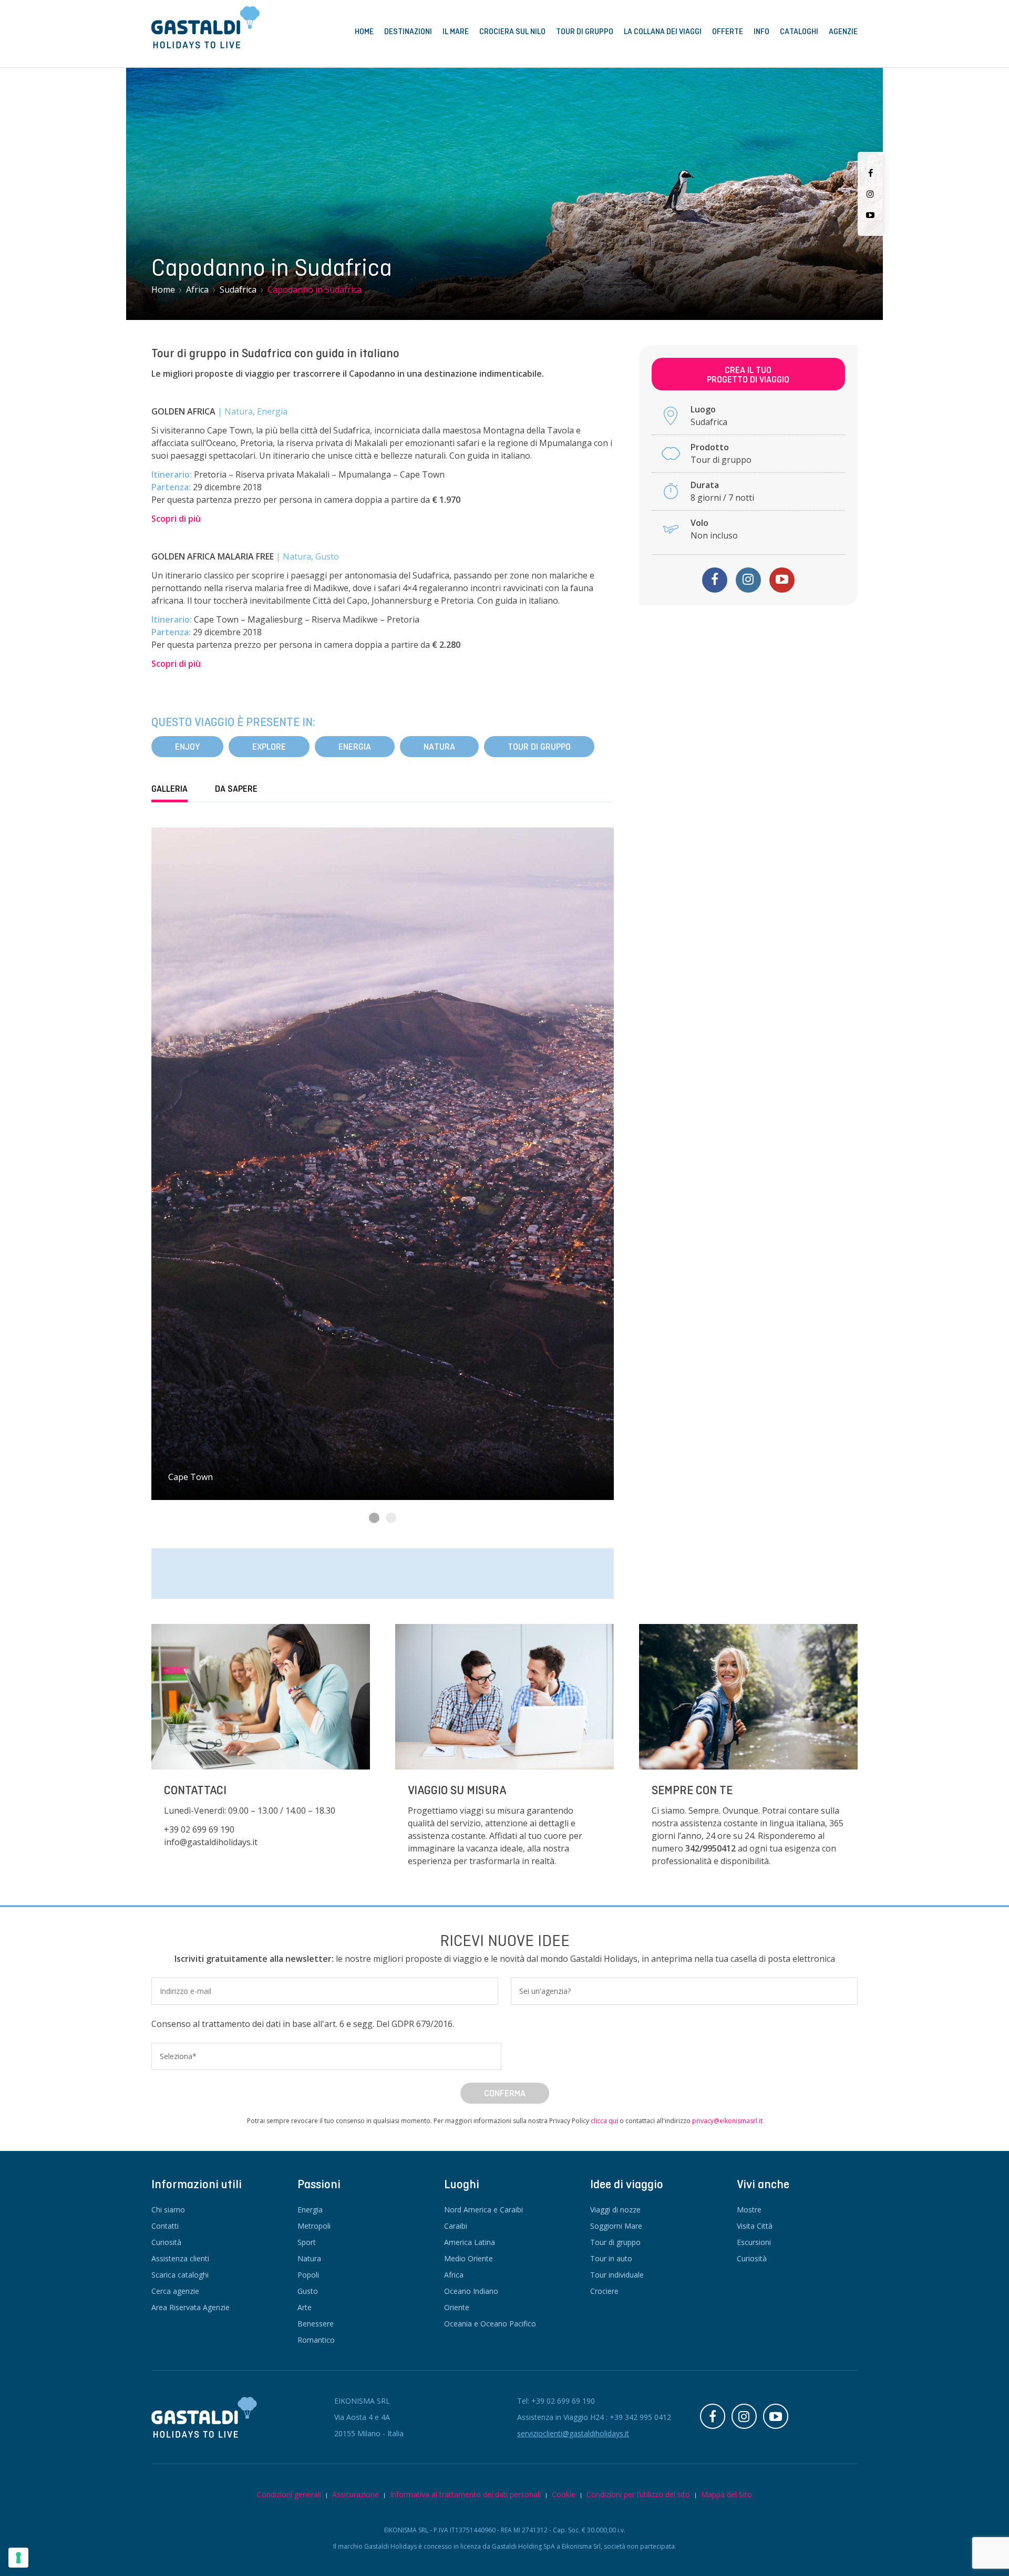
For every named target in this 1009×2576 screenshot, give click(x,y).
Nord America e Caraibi (483, 2210)
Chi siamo (168, 2210)
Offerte (728, 32)
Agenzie (843, 32)
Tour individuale (617, 2275)
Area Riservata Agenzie (191, 2307)
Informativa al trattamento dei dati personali (465, 2494)
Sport (307, 2242)
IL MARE (456, 32)
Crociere (604, 2291)
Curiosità (166, 2242)
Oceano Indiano (471, 2291)
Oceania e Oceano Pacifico (490, 2324)
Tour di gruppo (539, 747)
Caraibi (456, 2226)
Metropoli (314, 2226)
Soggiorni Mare (616, 2226)
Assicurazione (356, 2494)
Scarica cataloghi (180, 2275)
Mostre (749, 2210)
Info (761, 32)
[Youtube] (870, 215)
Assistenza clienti (180, 2258)
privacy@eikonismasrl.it (727, 2121)
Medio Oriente (469, 2258)
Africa (454, 2275)
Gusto (308, 2291)
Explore (269, 747)
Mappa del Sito (727, 2494)
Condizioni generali (289, 2494)
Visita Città (755, 2226)
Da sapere (236, 789)
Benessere (316, 2324)
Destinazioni (408, 32)
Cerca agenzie (175, 2291)
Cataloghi (799, 32)
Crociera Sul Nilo (512, 32)
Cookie (564, 2494)
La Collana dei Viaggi (663, 32)
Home (364, 32)
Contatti (165, 2226)
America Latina (470, 2242)
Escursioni (754, 2242)
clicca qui (604, 2121)
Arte (305, 2307)
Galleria (169, 789)
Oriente (457, 2307)
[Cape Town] (383, 1164)
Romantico (316, 2340)
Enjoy (187, 747)
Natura (439, 747)
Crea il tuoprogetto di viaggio (748, 375)
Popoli (308, 2275)
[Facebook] (871, 173)
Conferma (505, 2093)
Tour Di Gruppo (585, 32)
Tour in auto (611, 2258)
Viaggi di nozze (615, 2210)
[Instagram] (870, 194)
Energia (355, 747)
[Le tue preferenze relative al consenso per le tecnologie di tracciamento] (18, 2558)
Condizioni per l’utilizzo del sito (638, 2494)
